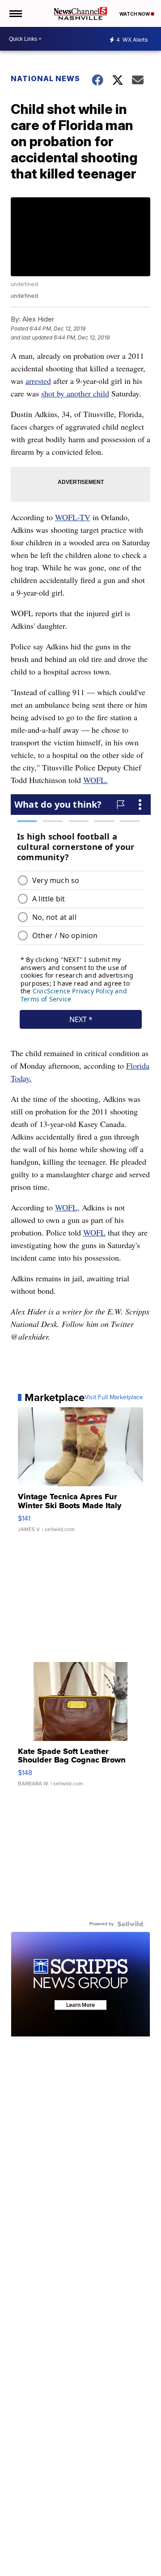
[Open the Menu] (15, 13)
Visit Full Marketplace (114, 1397)
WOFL (94, 1232)
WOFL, (67, 1207)
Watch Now (135, 14)
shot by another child (75, 393)
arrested (38, 381)
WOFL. (95, 780)
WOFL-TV (73, 517)
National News (45, 78)
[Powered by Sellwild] (130, 1924)
